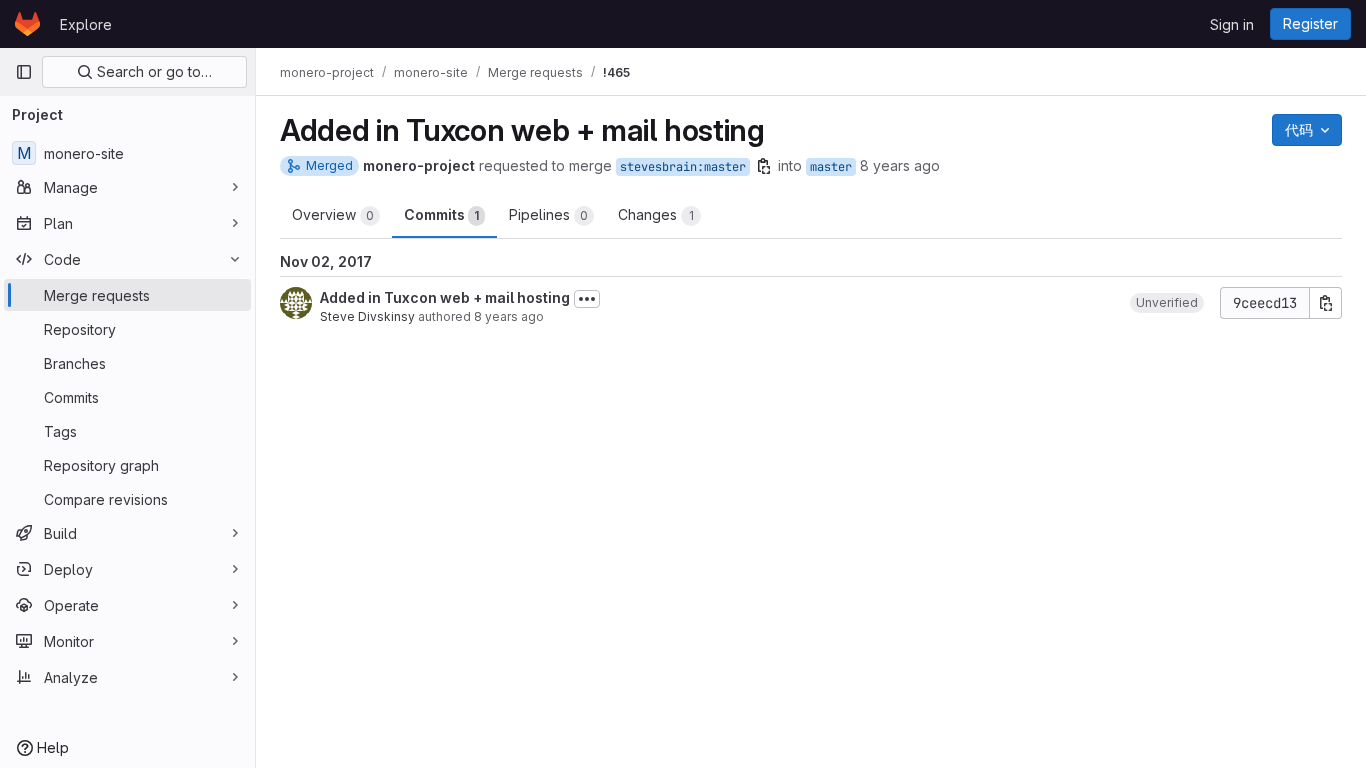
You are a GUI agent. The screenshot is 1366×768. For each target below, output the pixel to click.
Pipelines (548, 214)
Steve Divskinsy (367, 316)
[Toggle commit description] (587, 299)
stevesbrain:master (683, 167)
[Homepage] (27, 24)
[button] (1167, 303)
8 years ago (900, 165)
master (831, 167)
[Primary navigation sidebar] (24, 72)
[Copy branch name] (764, 166)
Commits (441, 214)
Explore (86, 24)
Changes (656, 214)
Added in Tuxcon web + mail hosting (445, 297)
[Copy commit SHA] (1326, 303)
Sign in (1232, 24)
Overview (333, 214)
